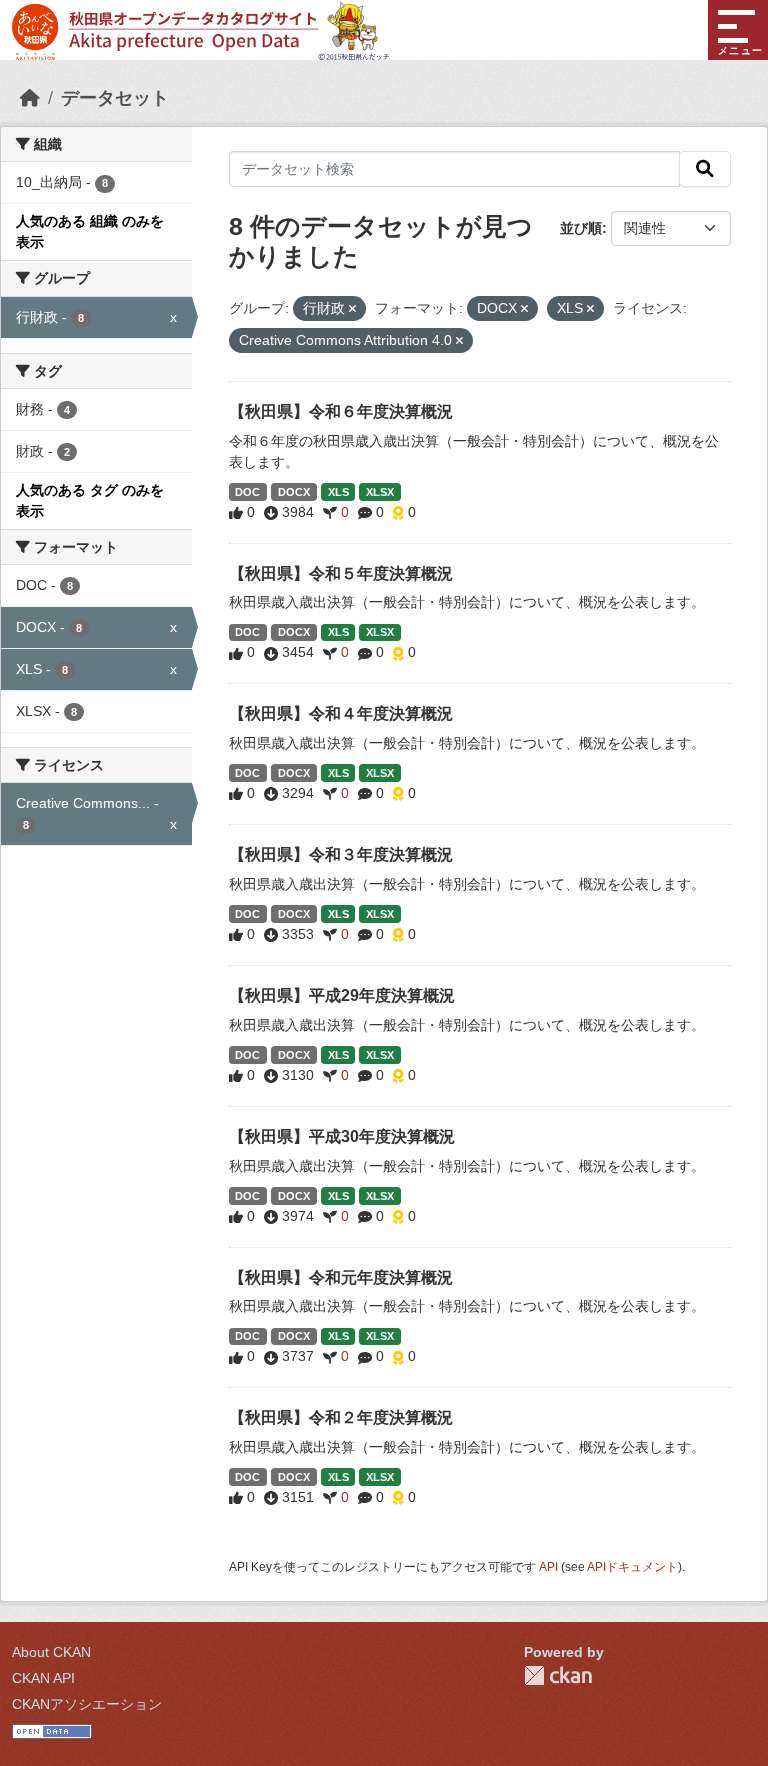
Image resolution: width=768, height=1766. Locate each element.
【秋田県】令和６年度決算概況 (341, 411)
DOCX (294, 492)
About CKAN (51, 1652)
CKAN (558, 1675)
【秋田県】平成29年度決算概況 (342, 995)
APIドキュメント (632, 1567)
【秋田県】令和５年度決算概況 (341, 573)
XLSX (380, 492)
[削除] (352, 309)
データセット (115, 98)
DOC (247, 492)
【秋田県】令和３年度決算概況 (341, 854)
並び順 (581, 228)
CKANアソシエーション (87, 1704)
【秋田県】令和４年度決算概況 (341, 713)
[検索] (705, 169)
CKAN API (43, 1678)
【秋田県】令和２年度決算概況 (341, 1417)
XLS (338, 492)
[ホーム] (30, 98)
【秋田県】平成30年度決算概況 (342, 1136)
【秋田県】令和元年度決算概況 (341, 1277)
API (548, 1567)
